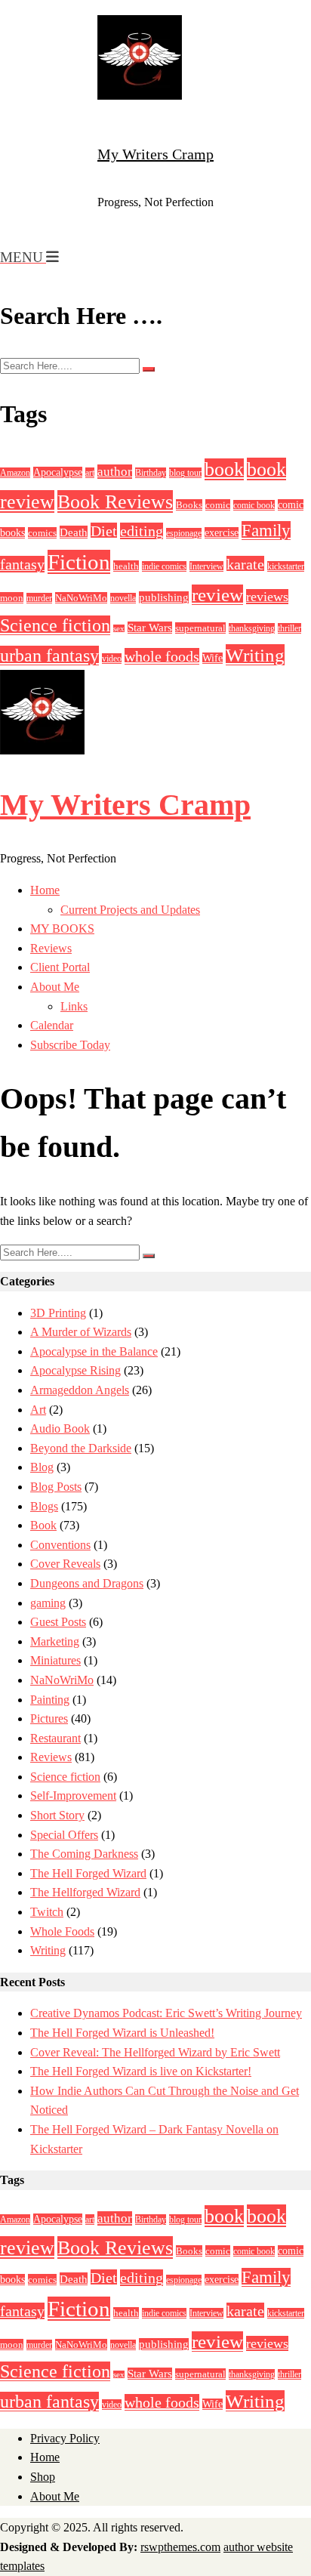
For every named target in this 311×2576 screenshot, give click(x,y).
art (90, 473)
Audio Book (60, 1428)
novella (123, 598)
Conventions (60, 1545)
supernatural (200, 628)
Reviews (51, 948)
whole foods (162, 656)
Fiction (79, 562)
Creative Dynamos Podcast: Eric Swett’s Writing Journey (166, 2013)
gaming (48, 1603)
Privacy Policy (65, 2438)
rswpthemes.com (180, 2547)
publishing (164, 597)
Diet (104, 531)
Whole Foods (62, 1931)
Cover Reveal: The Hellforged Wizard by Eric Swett (155, 2052)
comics (42, 533)
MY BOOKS (62, 929)
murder (39, 598)
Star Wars (150, 628)
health (126, 566)
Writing (255, 655)
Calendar (52, 1025)
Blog (42, 1467)
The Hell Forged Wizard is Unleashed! (122, 2033)
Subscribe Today (70, 1045)
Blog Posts (56, 1487)
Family (266, 531)
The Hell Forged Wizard (88, 1873)
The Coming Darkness (84, 1854)
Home (45, 890)
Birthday (151, 473)
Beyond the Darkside (81, 1448)
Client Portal (60, 967)
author (115, 472)
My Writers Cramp (155, 154)
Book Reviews (115, 501)
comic (218, 505)
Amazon (15, 473)
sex (119, 629)
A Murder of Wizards (81, 1332)
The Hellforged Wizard (85, 1892)
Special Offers (64, 1835)
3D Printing (58, 1313)
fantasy (22, 564)
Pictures (49, 1718)
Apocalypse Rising (75, 1370)
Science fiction (55, 625)
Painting (50, 1700)
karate (245, 564)
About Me (55, 987)
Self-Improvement (73, 1795)
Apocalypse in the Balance (94, 1351)
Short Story (57, 1815)
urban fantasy (49, 656)
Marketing (55, 1641)
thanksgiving (252, 628)
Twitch (47, 1912)
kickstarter (286, 566)
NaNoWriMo (81, 598)
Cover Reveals (65, 1564)
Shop (43, 2477)
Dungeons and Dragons (87, 1583)
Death (74, 532)
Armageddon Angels (80, 1390)
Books (189, 505)
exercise (222, 533)
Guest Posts (58, 1622)
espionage (184, 533)
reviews (267, 597)
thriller (289, 628)
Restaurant (55, 1738)
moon (12, 598)
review (217, 595)
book (224, 469)
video (112, 659)
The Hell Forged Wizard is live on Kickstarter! (141, 2071)
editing (142, 531)
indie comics (164, 566)
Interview (206, 566)
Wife (212, 658)
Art (38, 1410)
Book (43, 1525)
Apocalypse (58, 472)
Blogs (44, 1506)
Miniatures (55, 1660)
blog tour (185, 473)
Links (74, 1006)
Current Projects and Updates (130, 910)
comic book (254, 505)
